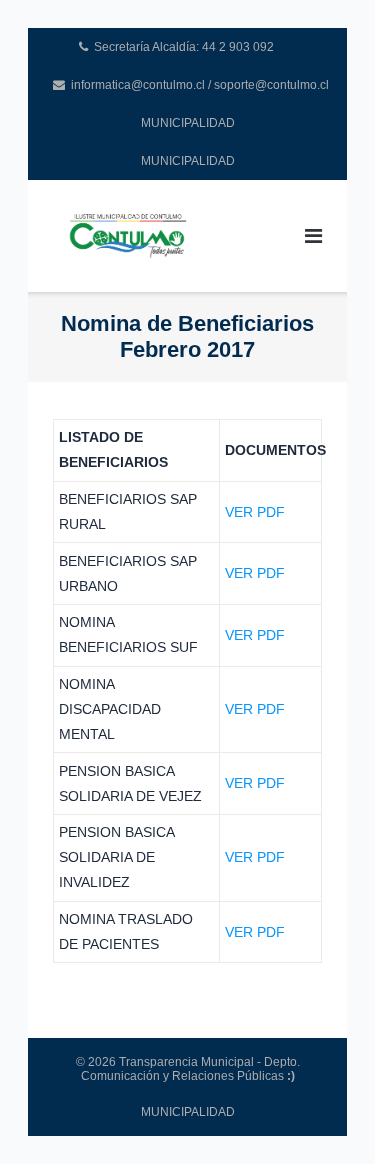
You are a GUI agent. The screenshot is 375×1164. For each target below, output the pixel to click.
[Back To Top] (325, 1116)
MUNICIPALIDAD (188, 123)
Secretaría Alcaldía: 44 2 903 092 (184, 47)
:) (291, 1076)
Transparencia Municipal (186, 1062)
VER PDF (255, 512)
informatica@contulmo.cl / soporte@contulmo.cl (191, 85)
